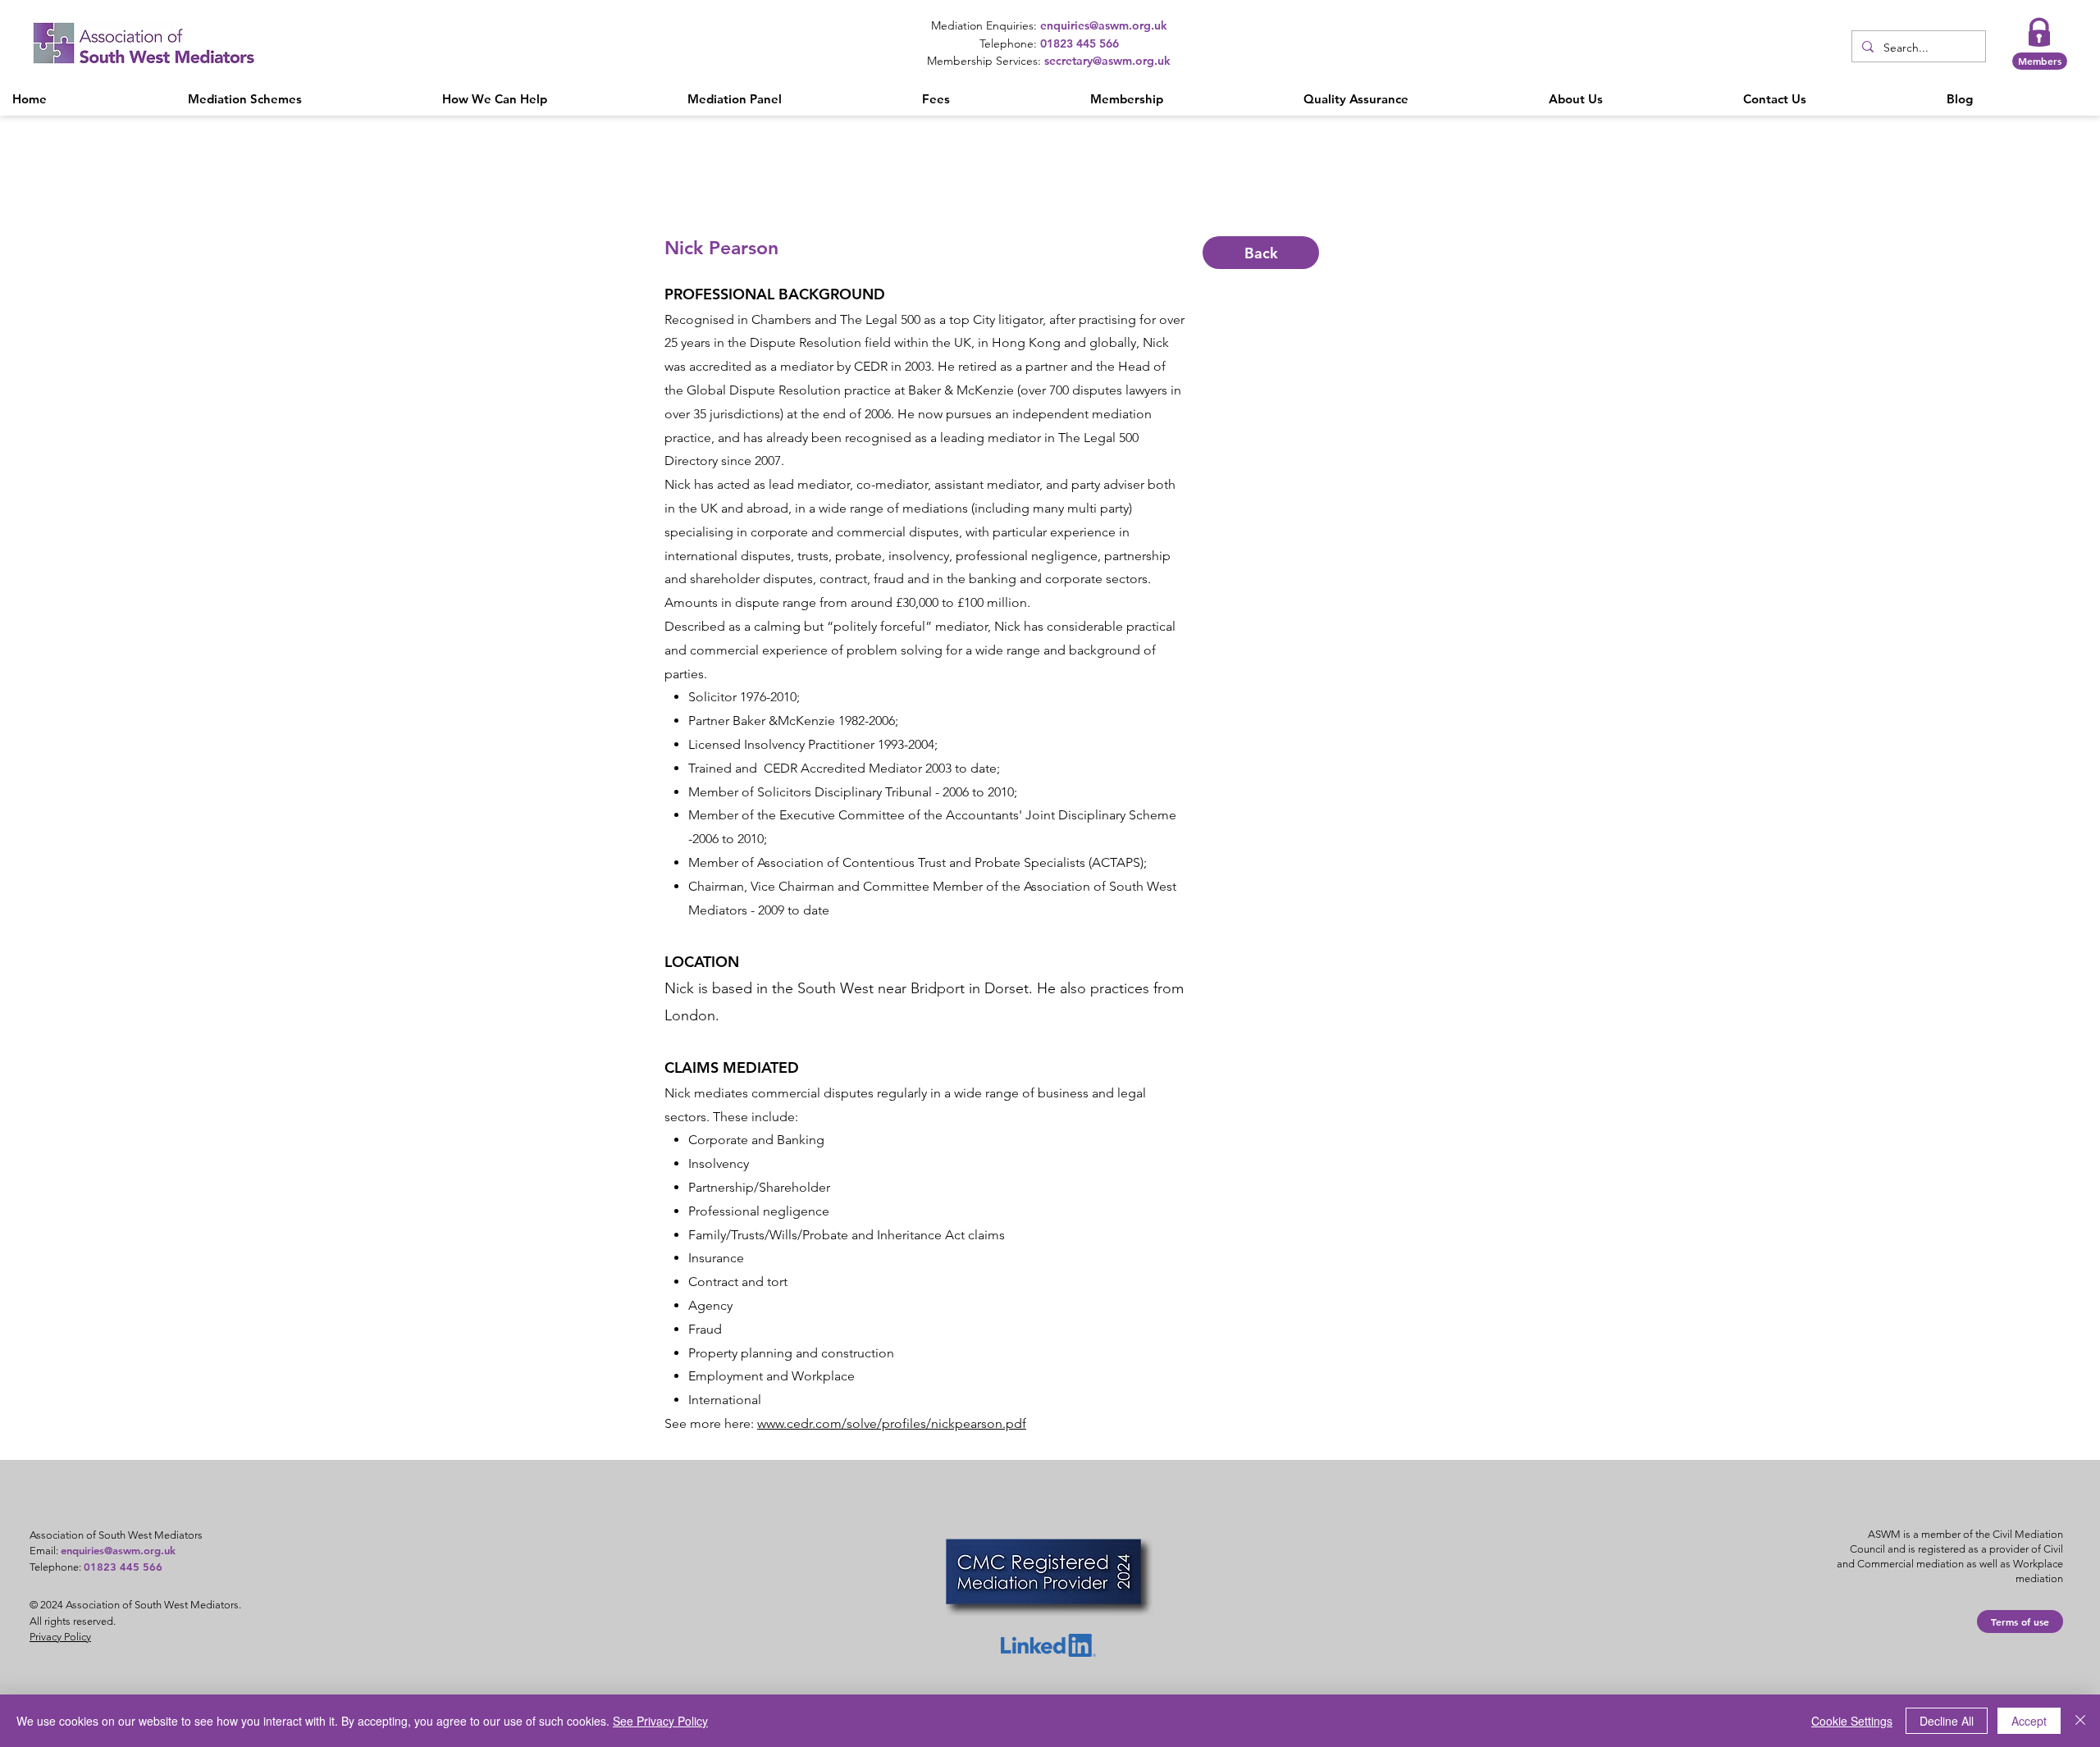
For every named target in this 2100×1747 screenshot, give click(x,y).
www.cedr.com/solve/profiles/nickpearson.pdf (892, 1423)
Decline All (1947, 1721)
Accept (2029, 1721)
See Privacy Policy (660, 1721)
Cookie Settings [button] (1852, 1721)
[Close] (2080, 1721)
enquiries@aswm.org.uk (118, 1550)
